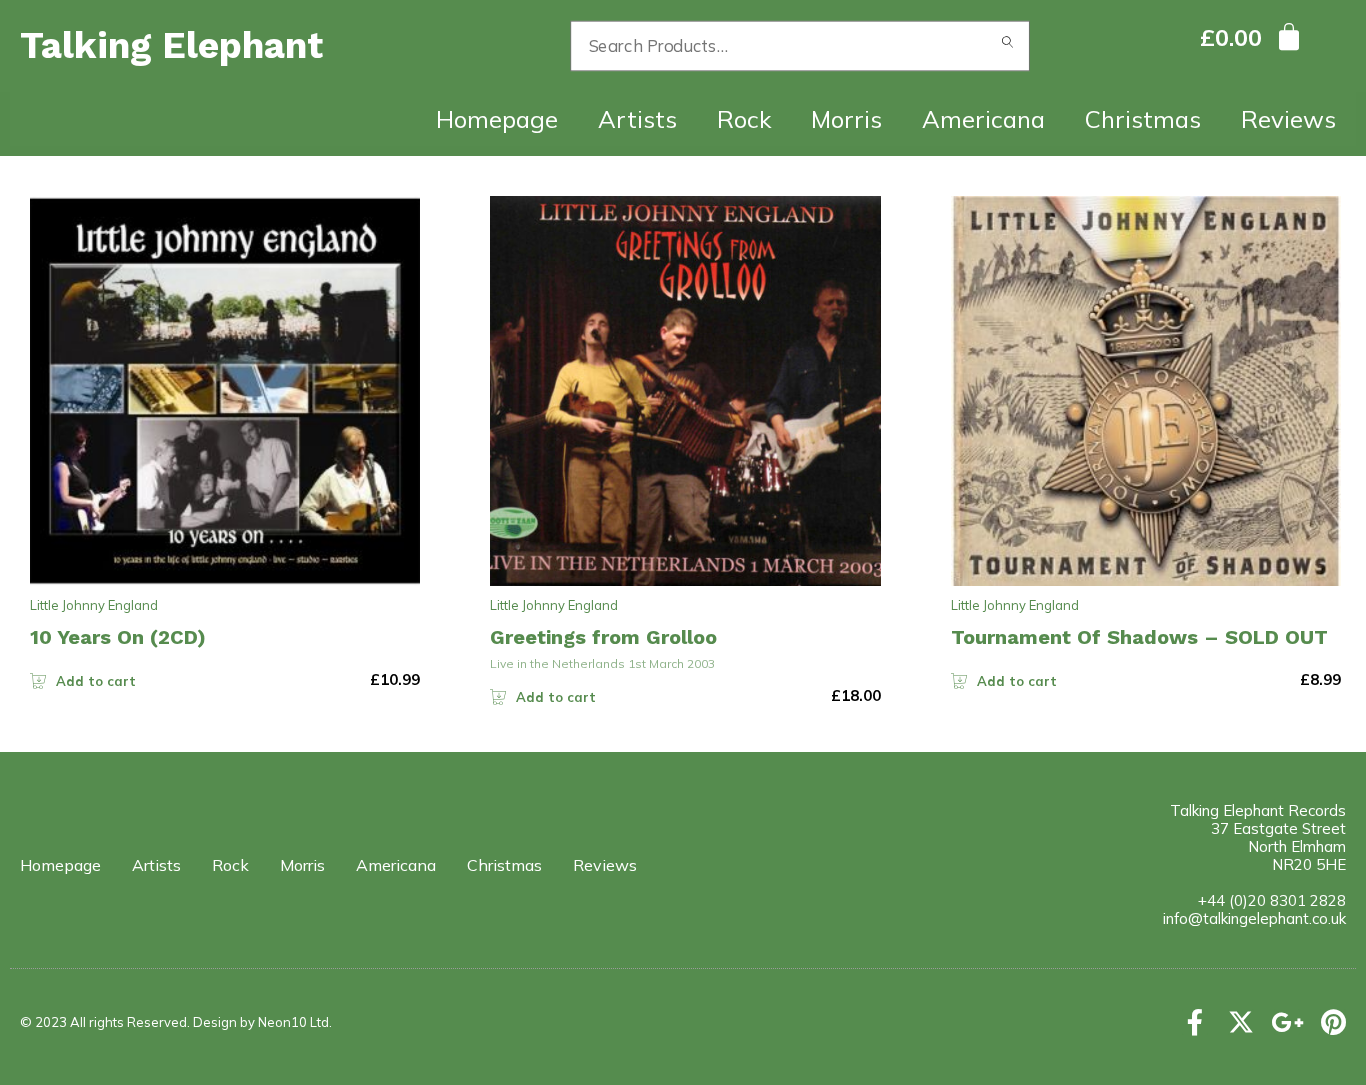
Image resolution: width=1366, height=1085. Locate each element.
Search (1008, 46)
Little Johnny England (94, 605)
